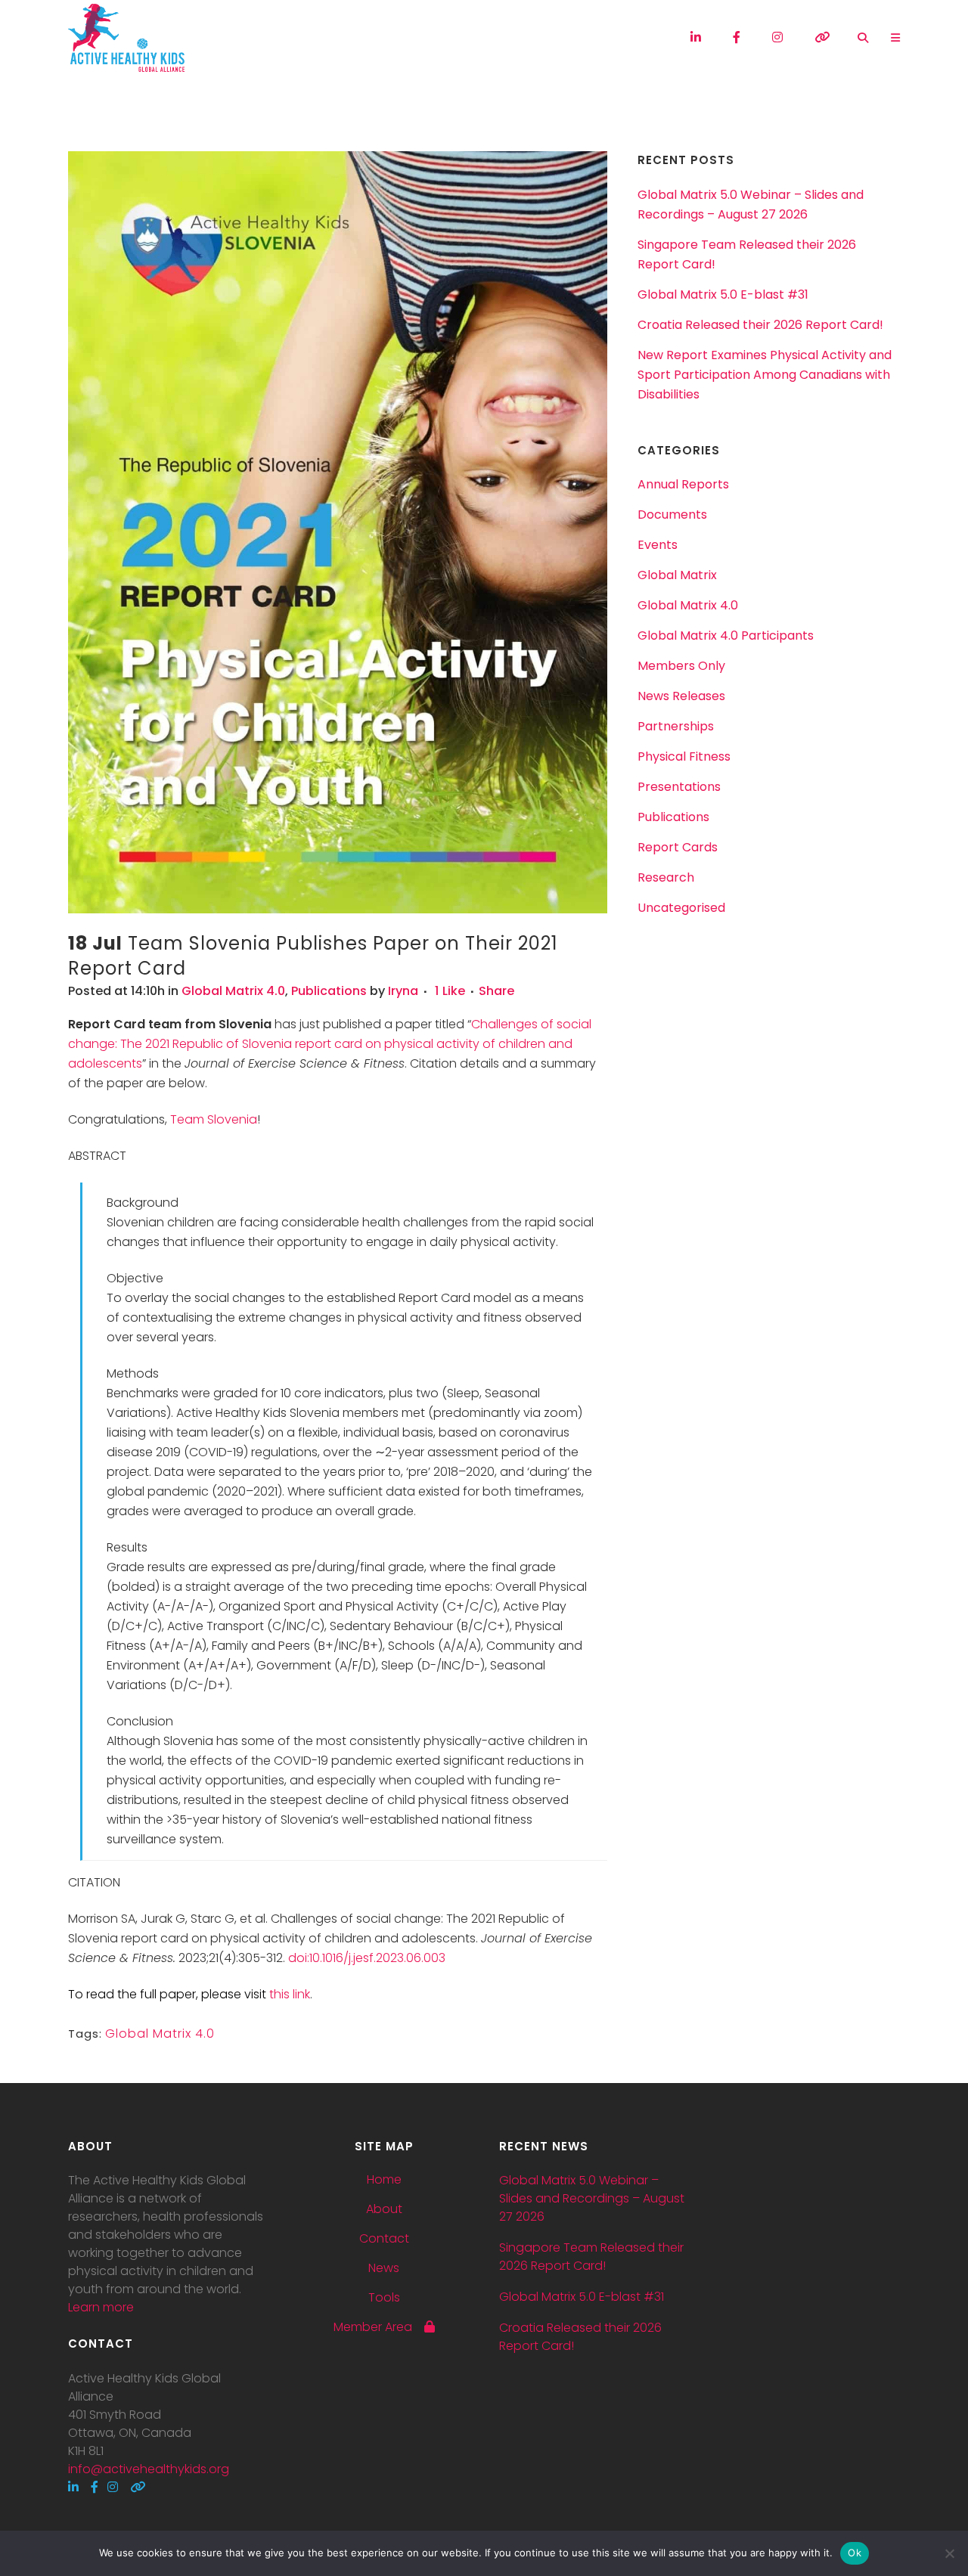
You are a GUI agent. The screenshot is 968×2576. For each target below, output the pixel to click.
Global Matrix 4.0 (233, 991)
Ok (855, 2553)
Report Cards (678, 847)
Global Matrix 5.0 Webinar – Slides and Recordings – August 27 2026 (592, 2198)
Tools (384, 2298)
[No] (949, 2553)
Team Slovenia (214, 1119)
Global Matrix (677, 575)
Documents (672, 515)
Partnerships (676, 726)
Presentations (679, 787)
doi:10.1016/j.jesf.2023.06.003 (367, 1958)
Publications (329, 991)
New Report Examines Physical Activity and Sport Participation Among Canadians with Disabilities (765, 375)
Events (658, 545)
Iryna (403, 991)
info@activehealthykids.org (149, 2469)
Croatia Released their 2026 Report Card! (760, 325)
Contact (384, 2239)
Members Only (681, 666)
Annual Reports (683, 484)
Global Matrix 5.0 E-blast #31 (723, 294)
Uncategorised (681, 908)
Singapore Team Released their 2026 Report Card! (591, 2257)
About (384, 2209)
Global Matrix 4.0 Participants (726, 635)
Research (666, 877)
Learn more (101, 2307)
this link (290, 1994)
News (384, 2268)
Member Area (379, 2327)
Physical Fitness (684, 756)
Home (384, 2180)
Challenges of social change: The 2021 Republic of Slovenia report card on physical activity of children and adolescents (330, 1044)
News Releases (681, 696)
